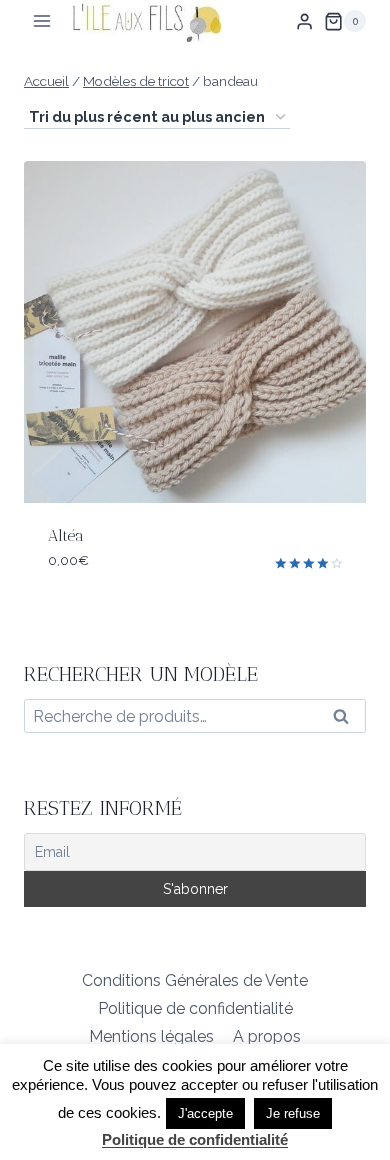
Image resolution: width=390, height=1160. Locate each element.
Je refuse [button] (293, 1113)
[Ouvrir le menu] (42, 21)
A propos (267, 1036)
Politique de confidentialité (195, 1008)
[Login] (304, 21)
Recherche (347, 720)
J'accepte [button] (205, 1113)
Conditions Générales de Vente (195, 980)
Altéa (66, 535)
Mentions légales (151, 1036)
